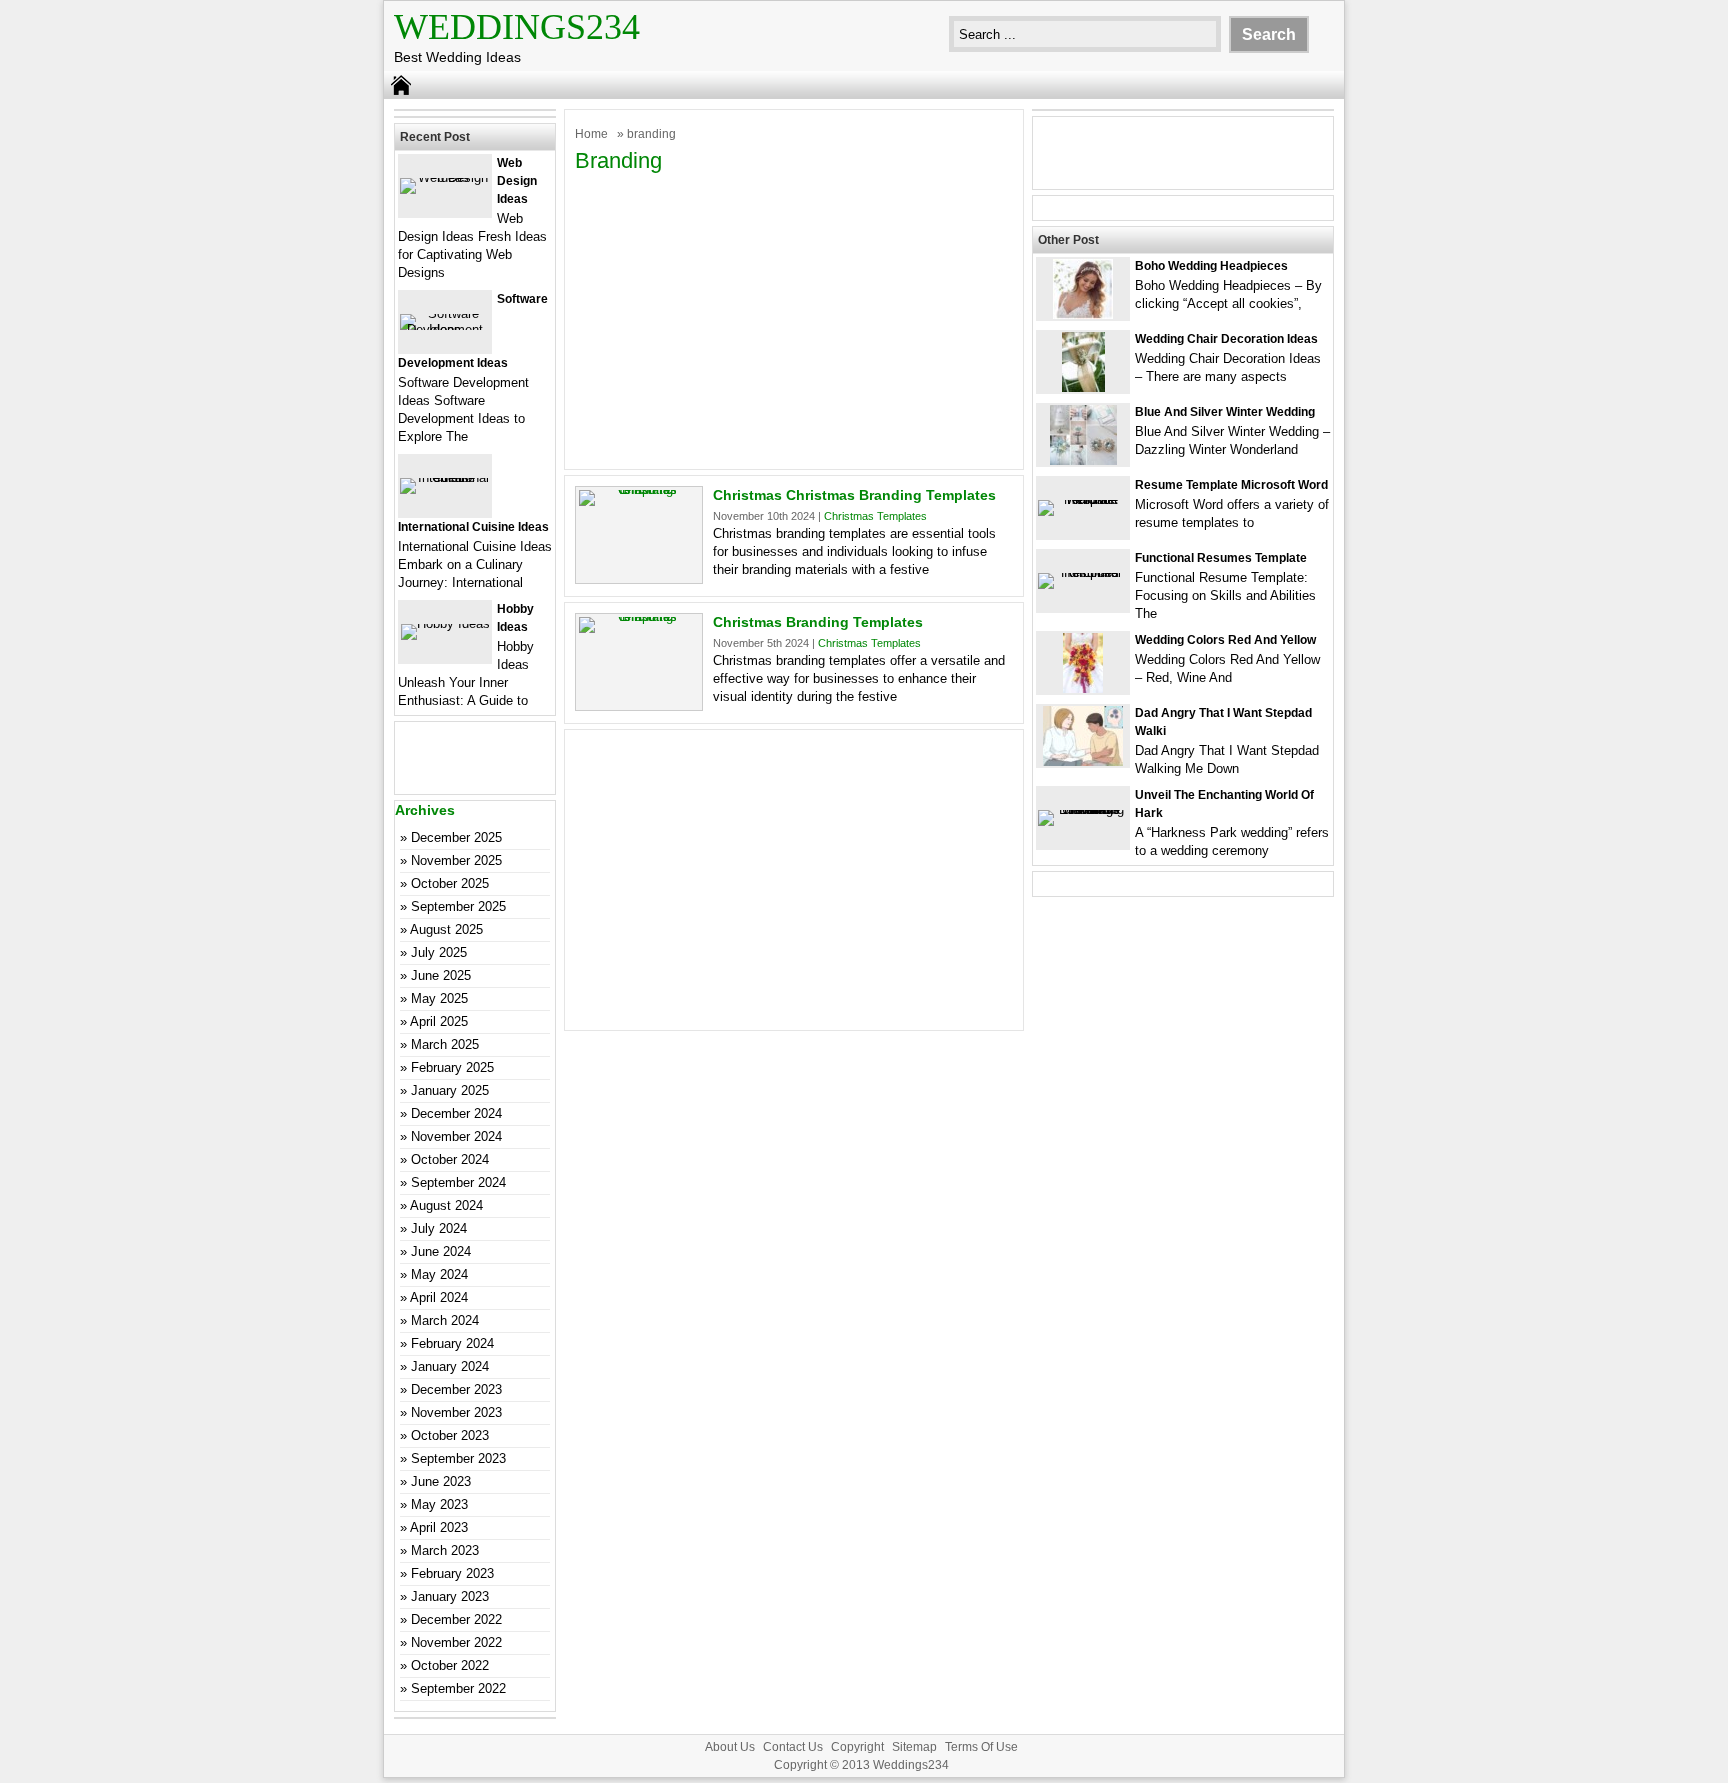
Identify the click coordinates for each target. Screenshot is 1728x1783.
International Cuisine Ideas (473, 527)
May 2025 (439, 998)
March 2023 (445, 1550)
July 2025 (439, 952)
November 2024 (456, 1136)
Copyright (857, 1747)
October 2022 (450, 1665)
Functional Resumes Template (1221, 558)
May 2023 (439, 1504)
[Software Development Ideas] (445, 329)
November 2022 (456, 1642)
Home (591, 134)
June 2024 (441, 1251)
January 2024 (450, 1366)
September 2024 (458, 1182)
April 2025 (439, 1021)
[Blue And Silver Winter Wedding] (1083, 460)
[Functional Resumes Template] (1083, 572)
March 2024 (445, 1320)
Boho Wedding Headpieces (1211, 266)
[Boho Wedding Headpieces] (1083, 314)
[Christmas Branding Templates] (639, 616)
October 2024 (450, 1159)
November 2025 (456, 860)
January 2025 (450, 1090)
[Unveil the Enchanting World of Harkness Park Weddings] (1083, 809)
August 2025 (446, 929)
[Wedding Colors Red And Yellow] (1083, 688)
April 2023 (439, 1527)
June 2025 (441, 975)
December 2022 (456, 1619)
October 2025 (450, 883)
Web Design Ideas (517, 181)
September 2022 (458, 1688)
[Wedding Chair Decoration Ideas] (1083, 387)
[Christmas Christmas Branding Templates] (639, 489)
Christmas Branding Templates (818, 622)
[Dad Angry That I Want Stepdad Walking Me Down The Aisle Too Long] (1083, 761)
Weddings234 (517, 27)
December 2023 (456, 1389)
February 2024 (452, 1343)
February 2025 (452, 1067)
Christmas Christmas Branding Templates (854, 495)
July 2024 (439, 1228)
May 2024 (439, 1274)
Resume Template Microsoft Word (1231, 485)
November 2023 (456, 1412)
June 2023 (441, 1481)
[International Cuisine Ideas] (445, 477)
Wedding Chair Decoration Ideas (1226, 339)
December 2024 (456, 1113)
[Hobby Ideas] (445, 623)
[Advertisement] (794, 319)
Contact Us (793, 1747)
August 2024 (446, 1205)
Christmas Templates (875, 516)
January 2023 (450, 1596)
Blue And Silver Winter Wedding (1225, 412)
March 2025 (445, 1044)
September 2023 (458, 1458)
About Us (730, 1747)
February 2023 (452, 1573)
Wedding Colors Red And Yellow (1225, 640)
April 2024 (439, 1297)
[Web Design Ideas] (445, 177)
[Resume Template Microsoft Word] (1083, 499)
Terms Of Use (981, 1747)
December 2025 (456, 837)
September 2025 (458, 906)
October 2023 (450, 1435)
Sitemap (914, 1747)
